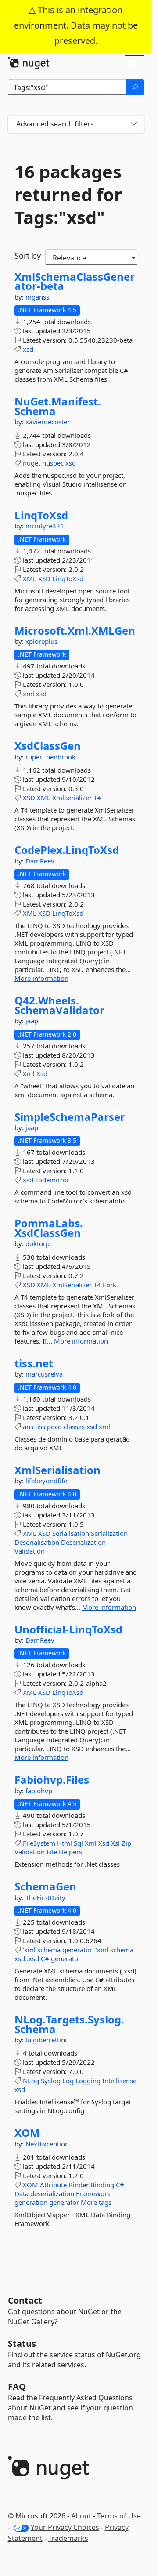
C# (45, 1958)
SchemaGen (45, 1886)
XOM (27, 2133)
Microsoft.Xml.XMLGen (75, 631)
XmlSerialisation (57, 1470)
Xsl (115, 1843)
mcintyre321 (45, 526)
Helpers (70, 1852)
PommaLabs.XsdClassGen (49, 1228)
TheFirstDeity (45, 1897)
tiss (40, 1427)
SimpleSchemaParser (70, 1117)
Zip (126, 1843)
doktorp (38, 1243)
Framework (93, 2193)
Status (22, 2343)
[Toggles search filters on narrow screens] (134, 124)
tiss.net (34, 1363)
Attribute (53, 2185)
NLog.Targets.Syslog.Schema (69, 2024)
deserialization (52, 2193)
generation (31, 2202)
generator (66, 1958)
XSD (44, 578)
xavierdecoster (48, 422)
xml (29, 694)
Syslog (51, 2081)
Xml (29, 1073)
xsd (28, 349)
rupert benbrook (50, 757)
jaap (32, 1021)
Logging (88, 2081)
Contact (25, 2300)
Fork (110, 1285)
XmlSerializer (72, 798)
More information (41, 978)
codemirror (52, 1180)
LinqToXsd (41, 515)
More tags (96, 2202)
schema (49, 1950)
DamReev (40, 861)
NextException (47, 2144)
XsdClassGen (48, 746)
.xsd (33, 1958)
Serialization (109, 1533)
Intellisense (119, 2081)
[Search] (135, 87)
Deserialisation (37, 1542)
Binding (102, 2185)
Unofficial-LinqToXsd (68, 1629)
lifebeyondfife (46, 1481)
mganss (37, 297)
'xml (29, 1950)
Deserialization (83, 1542)
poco (54, 1427)
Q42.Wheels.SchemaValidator (59, 1005)
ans (28, 1427)
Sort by (28, 256)
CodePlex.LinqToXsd (67, 850)
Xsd (42, 1073)
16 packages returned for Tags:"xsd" (68, 195)
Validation (30, 1551)
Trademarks (68, 2538)
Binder (79, 2185)
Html (65, 1843)
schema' (122, 1950)
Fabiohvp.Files (52, 1780)
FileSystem (39, 1843)
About (81, 2516)
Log (68, 2081)
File (52, 1852)
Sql (78, 1843)
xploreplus (41, 641)
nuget (32, 463)
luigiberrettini (46, 2040)
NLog (31, 2081)
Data (22, 2193)
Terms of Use (119, 2516)
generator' (78, 1950)
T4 (97, 798)
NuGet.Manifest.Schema (58, 406)
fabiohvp (39, 1791)
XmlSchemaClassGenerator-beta (75, 281)
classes (74, 1427)
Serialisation (71, 1533)
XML (30, 578)
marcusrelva (44, 1374)
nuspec (53, 463)
